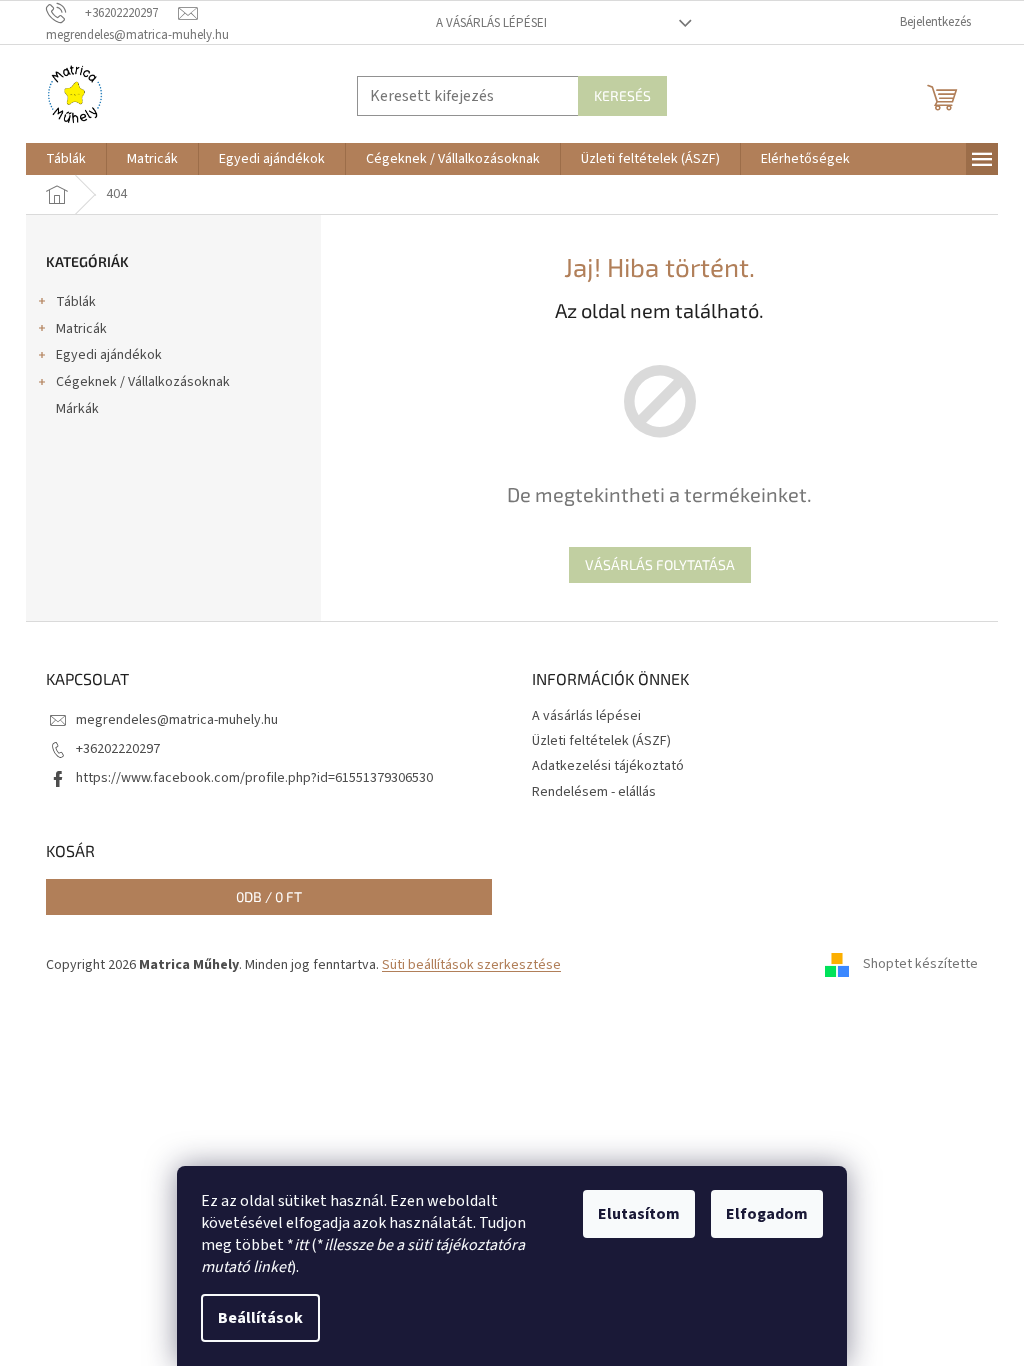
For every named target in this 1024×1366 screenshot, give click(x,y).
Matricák (81, 329)
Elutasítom (639, 1214)
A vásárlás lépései (491, 23)
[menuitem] (66, 159)
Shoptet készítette (920, 965)
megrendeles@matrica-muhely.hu (177, 720)
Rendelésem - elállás (594, 792)
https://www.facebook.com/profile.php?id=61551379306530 (254, 778)
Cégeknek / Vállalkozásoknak (143, 382)
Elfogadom (767, 1214)
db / (269, 896)
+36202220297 (118, 749)
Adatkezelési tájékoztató (608, 766)
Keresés (622, 95)
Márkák (77, 409)
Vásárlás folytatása (660, 564)
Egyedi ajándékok (109, 355)
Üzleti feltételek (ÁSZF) (601, 741)
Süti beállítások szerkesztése (471, 965)
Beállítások (260, 1318)
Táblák (76, 302)
